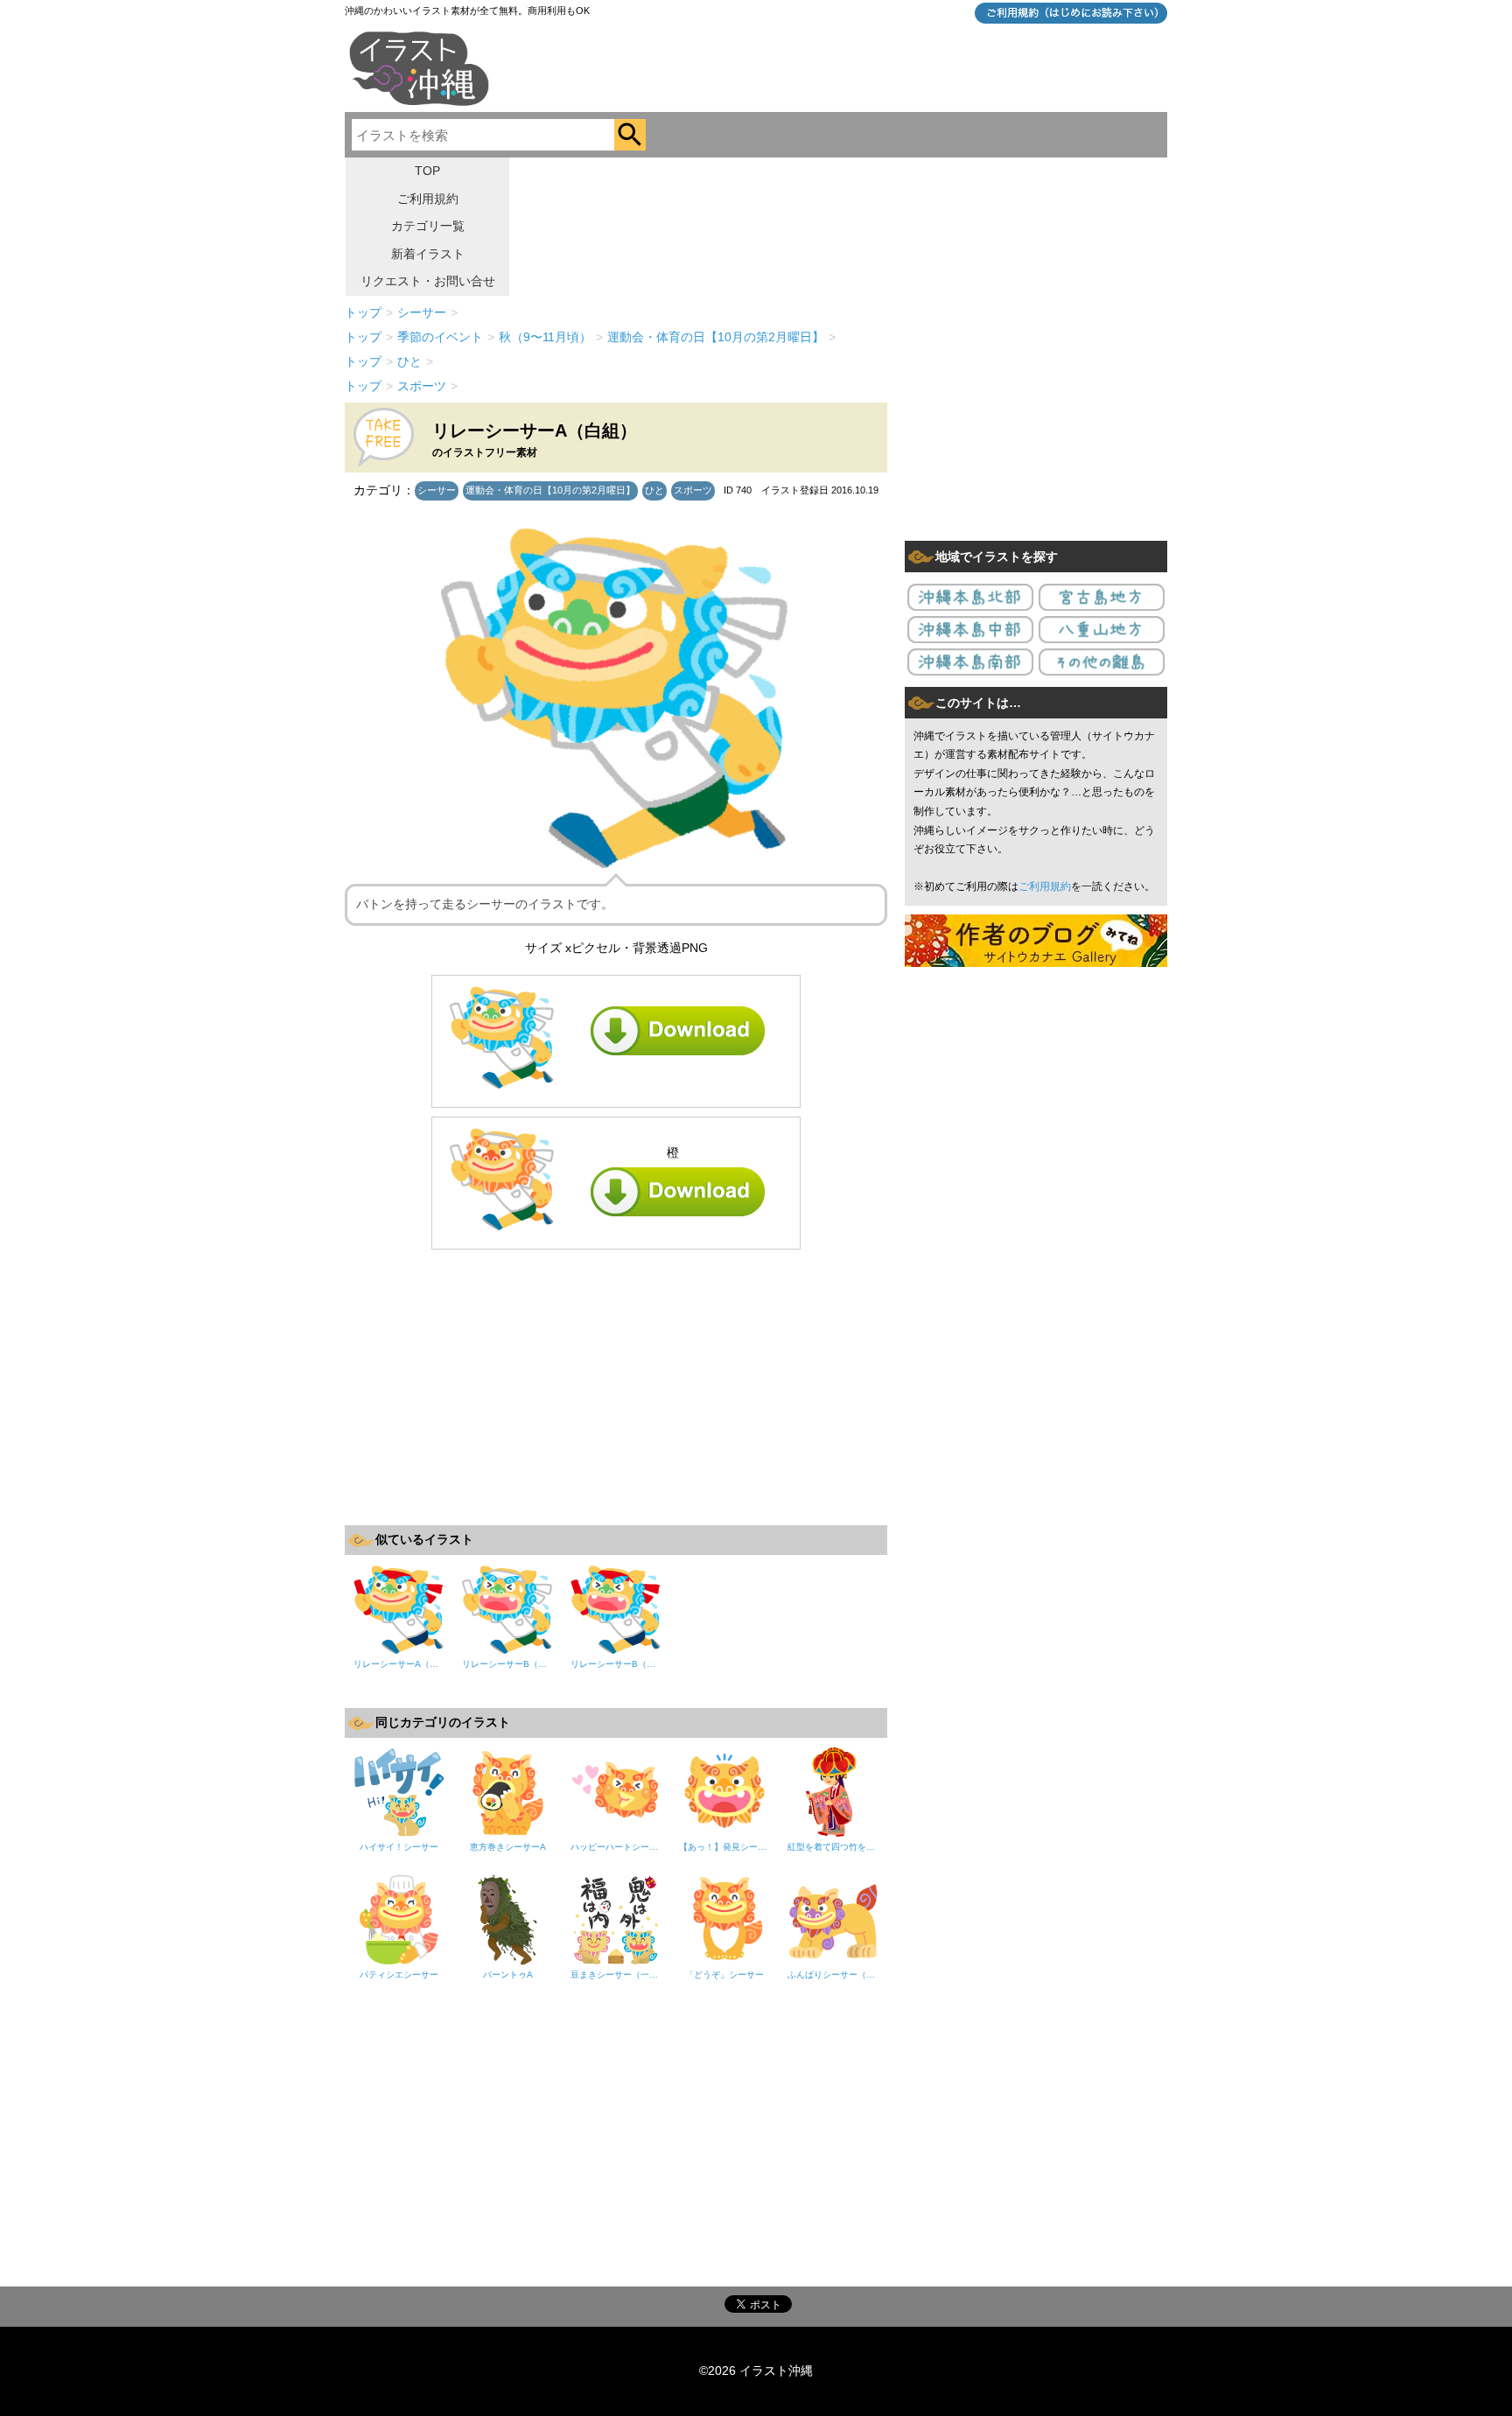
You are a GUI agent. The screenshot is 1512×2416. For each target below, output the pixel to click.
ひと (654, 490)
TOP (427, 171)
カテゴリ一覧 (428, 226)
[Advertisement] (616, 1385)
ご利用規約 (428, 199)
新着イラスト (428, 254)
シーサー (437, 490)
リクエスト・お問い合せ (428, 281)
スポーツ (693, 490)
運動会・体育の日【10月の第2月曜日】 (550, 490)
